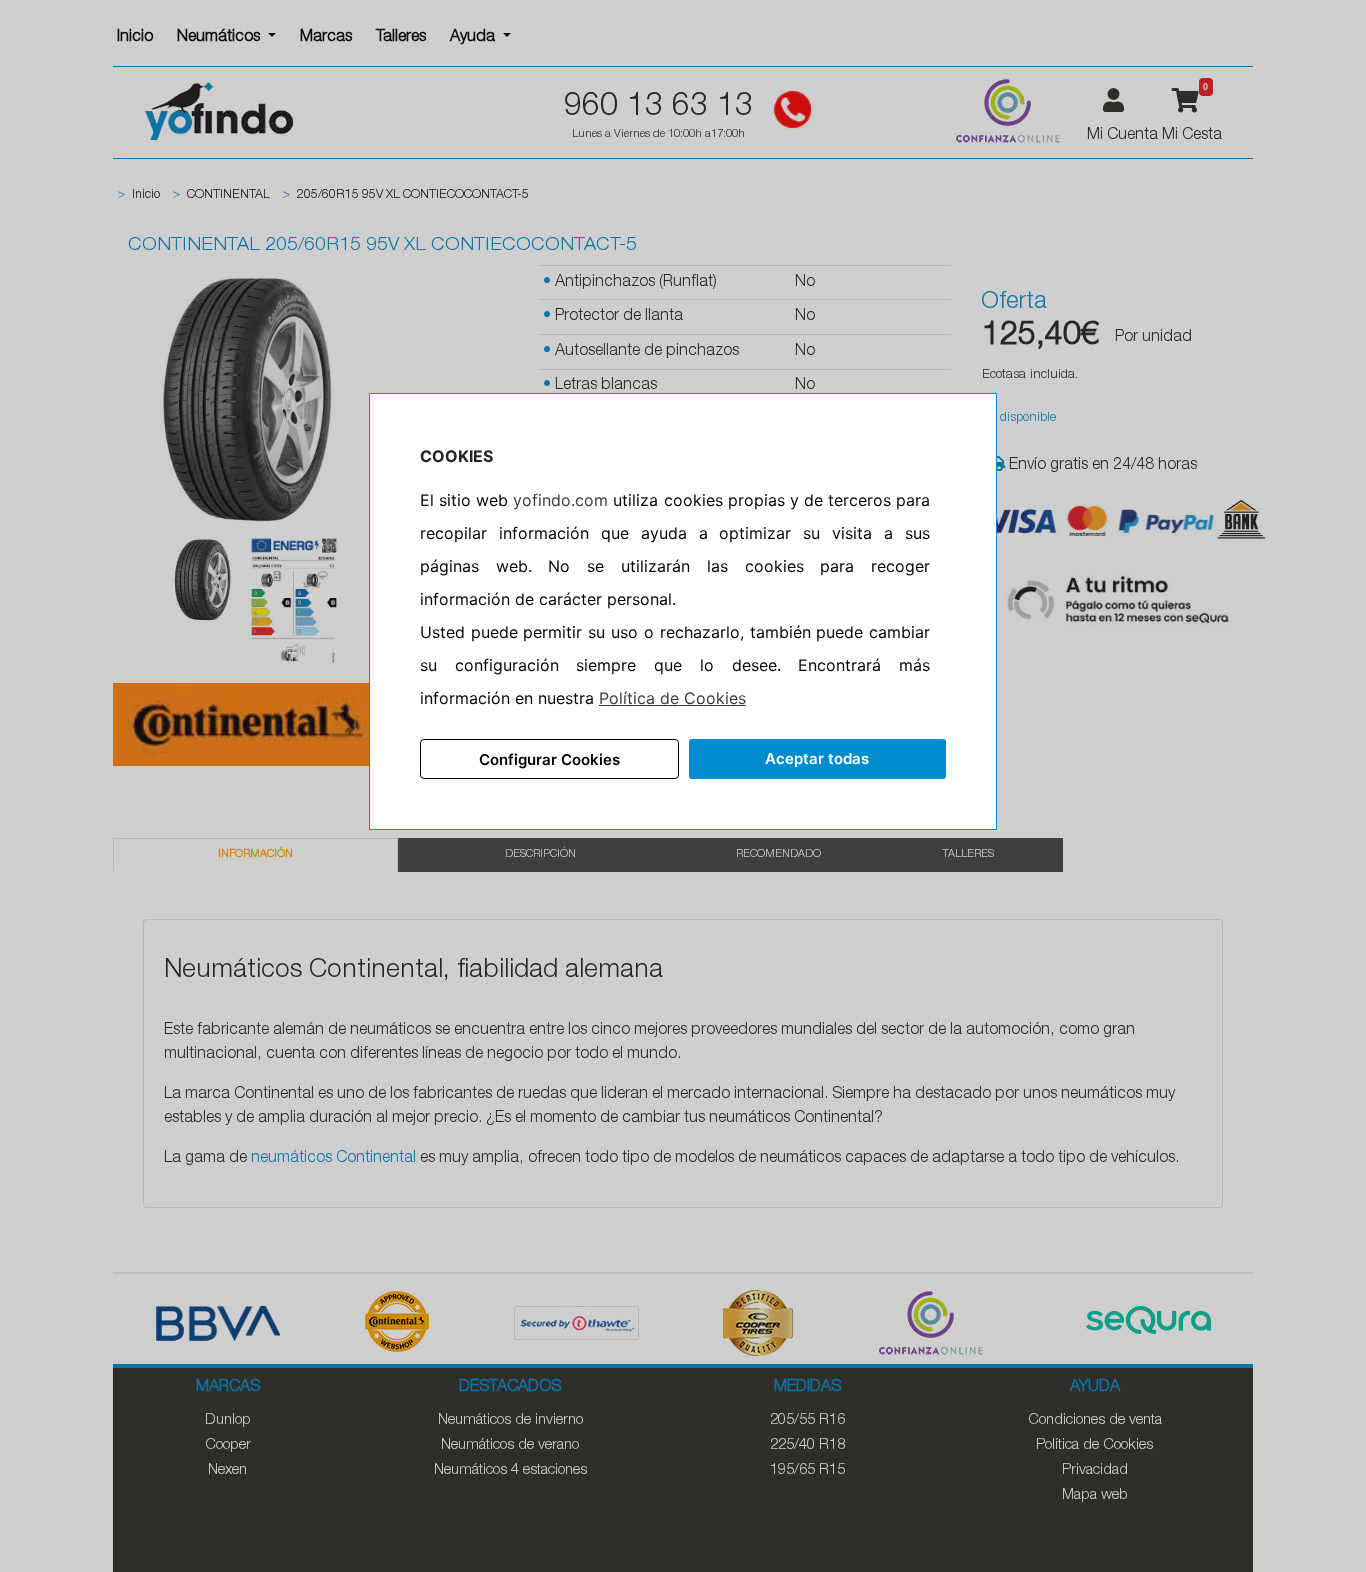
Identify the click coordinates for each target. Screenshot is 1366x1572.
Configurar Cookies (549, 759)
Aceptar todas (817, 758)
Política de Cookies (672, 698)
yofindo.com (560, 500)
